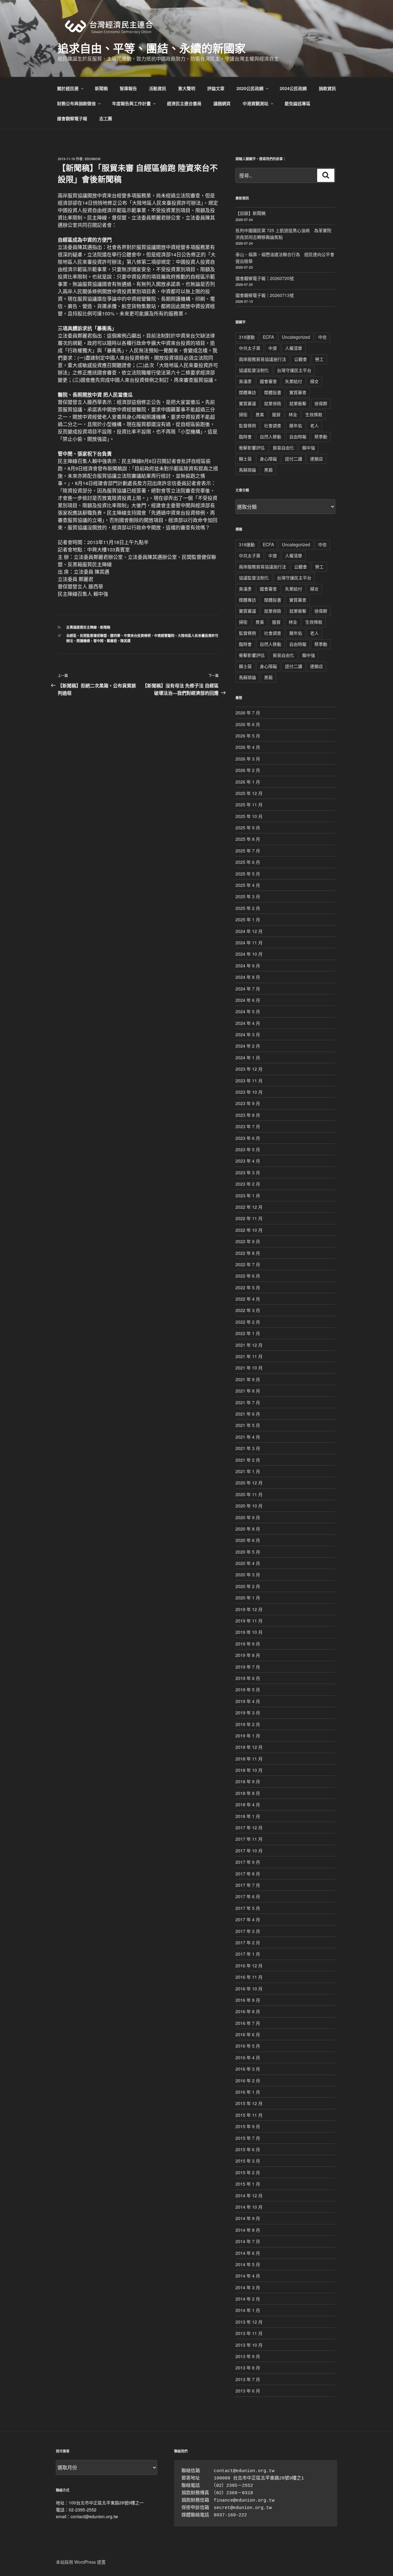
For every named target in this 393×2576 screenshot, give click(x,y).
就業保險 (273, 403)
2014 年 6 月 (248, 2253)
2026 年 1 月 (248, 782)
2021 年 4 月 (248, 1437)
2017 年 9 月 (248, 1862)
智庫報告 (128, 88)
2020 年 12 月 (249, 1483)
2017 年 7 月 (248, 1885)
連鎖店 (317, 459)
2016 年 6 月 (248, 2034)
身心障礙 (268, 459)
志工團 (106, 118)
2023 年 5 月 (248, 1149)
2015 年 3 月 (248, 2161)
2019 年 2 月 (248, 1724)
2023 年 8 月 (248, 1115)
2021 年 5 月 (248, 1425)
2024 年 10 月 (249, 954)
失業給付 (294, 381)
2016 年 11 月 (249, 1977)
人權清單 (294, 348)
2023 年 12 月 (249, 1069)
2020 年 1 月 (248, 1598)
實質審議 (247, 403)
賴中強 (309, 448)
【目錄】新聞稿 (251, 213)
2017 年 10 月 (249, 1851)
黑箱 (268, 470)
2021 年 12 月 (249, 1345)
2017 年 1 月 (248, 1954)
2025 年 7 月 (248, 851)
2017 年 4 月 (248, 1919)
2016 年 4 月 (248, 2057)
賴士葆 (245, 459)
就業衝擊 (298, 403)
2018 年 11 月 (249, 1759)
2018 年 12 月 (249, 1747)
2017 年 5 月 (248, 1908)
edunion (93, 159)
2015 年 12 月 (249, 2103)
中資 (273, 348)
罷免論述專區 (298, 103)
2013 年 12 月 (249, 2322)
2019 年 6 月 (248, 1678)
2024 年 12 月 (249, 931)
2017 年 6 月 (248, 1896)
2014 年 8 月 (248, 2230)
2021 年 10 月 (249, 1368)
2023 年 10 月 (249, 1092)
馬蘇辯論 (247, 470)
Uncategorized (296, 337)
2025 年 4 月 (248, 885)
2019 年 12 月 (249, 1609)
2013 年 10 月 (249, 2345)
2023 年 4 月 (248, 1161)
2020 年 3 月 (248, 1574)
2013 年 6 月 (248, 2391)
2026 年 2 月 (248, 770)
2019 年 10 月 (249, 1632)
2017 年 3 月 (248, 1931)
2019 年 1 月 (248, 1736)
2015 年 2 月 (248, 2172)
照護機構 (83, 641)
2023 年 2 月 (248, 1184)
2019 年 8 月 (248, 1655)
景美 (260, 414)
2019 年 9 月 (248, 1644)
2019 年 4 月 (248, 1701)
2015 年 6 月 (248, 2149)
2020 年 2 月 (248, 1586)
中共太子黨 (250, 348)
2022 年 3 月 (248, 1310)
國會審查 (268, 381)
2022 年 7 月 (248, 1264)
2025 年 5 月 (248, 874)
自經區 (71, 636)
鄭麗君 (112, 641)
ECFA (268, 337)
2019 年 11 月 (249, 1621)
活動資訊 (158, 88)
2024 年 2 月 (248, 1046)
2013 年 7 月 (248, 2379)
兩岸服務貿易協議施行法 (263, 359)
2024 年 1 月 (248, 1057)
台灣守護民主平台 (294, 370)
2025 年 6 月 (248, 862)
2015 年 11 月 (249, 2115)
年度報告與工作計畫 (131, 103)
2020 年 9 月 (248, 1517)
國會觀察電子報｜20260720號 (265, 278)
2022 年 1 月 (248, 1333)
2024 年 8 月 (248, 977)
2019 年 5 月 (248, 1689)
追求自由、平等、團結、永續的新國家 (152, 48)
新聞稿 (101, 88)
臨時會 (245, 437)
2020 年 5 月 (248, 1552)
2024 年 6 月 (248, 1000)
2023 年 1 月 (248, 1195)
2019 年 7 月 (248, 1667)
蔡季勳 (321, 437)
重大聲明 (187, 88)
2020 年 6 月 (248, 1540)
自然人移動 (270, 437)
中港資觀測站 (255, 103)
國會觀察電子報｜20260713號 (265, 295)
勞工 (319, 359)
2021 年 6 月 (248, 1414)
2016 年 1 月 (248, 2092)
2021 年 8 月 (248, 1391)
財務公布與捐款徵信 (76, 103)
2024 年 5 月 (248, 1011)
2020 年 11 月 (249, 1494)
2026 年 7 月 (248, 713)
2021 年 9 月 (248, 1379)
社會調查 (273, 425)
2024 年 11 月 (249, 942)
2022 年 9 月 (248, 1241)
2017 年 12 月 (249, 1827)
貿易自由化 (283, 448)
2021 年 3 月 (248, 1448)
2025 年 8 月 (248, 839)
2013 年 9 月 (248, 2356)
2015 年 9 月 (248, 2126)
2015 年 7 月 (248, 2138)
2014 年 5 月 (248, 2264)
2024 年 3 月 (248, 1034)
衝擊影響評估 (252, 448)
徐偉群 (321, 403)
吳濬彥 (245, 381)
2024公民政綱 (293, 88)
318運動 (247, 337)
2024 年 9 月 (248, 966)
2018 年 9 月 (248, 1781)
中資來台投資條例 (137, 636)
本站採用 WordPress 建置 (81, 2562)
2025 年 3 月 (248, 896)
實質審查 (298, 392)
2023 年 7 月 (248, 1126)
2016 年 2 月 (248, 2080)
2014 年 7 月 (248, 2241)
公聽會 (301, 359)
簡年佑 (296, 425)
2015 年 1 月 (248, 2184)
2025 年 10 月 (249, 816)
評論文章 (216, 88)
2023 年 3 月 (248, 1172)
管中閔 (98, 641)
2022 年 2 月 (248, 1322)
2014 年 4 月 (248, 2276)
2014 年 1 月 (248, 2310)
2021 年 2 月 (248, 1460)
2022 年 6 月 (248, 1276)
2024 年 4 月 (248, 1023)
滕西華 (115, 636)
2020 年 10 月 (249, 1506)
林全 (293, 414)
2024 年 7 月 (248, 989)
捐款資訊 (327, 88)
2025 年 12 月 (249, 793)
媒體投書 (273, 392)
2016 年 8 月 (248, 2011)
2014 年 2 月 (248, 2299)
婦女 (314, 381)
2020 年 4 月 (248, 1563)
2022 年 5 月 (248, 1287)
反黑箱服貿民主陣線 (82, 627)
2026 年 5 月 (248, 736)
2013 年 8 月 (248, 2368)
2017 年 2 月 (248, 1942)
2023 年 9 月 (248, 1103)
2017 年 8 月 (248, 1874)
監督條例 (247, 425)
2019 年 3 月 (248, 1713)
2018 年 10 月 (249, 1770)
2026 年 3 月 (248, 759)
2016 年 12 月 (249, 1966)
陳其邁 (125, 641)
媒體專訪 (247, 392)
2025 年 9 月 (248, 828)
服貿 (276, 414)
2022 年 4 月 (248, 1299)
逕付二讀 (294, 459)
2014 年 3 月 (248, 2287)
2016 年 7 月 (248, 2023)
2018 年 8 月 (248, 1793)
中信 (322, 337)
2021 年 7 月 (248, 1402)
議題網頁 (222, 103)
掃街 (243, 414)
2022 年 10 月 (249, 1230)
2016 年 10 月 (249, 1989)
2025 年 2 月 (248, 908)
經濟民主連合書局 (184, 103)
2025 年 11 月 (249, 804)
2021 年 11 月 (249, 1356)
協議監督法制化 (254, 370)
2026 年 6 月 (248, 724)
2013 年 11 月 (249, 2333)
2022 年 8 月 (248, 1253)
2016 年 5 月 (248, 2046)
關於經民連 (68, 88)
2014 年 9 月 (248, 2218)
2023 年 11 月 (249, 1081)
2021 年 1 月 (248, 1471)
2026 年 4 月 (248, 747)
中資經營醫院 (164, 636)
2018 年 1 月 (248, 1816)
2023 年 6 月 (248, 1138)
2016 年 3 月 (248, 2069)
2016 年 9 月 (248, 2000)
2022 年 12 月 (249, 1207)
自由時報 (298, 437)
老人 (314, 425)
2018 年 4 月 (248, 1804)
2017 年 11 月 (249, 1839)
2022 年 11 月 (249, 1218)
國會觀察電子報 (72, 118)
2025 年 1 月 (248, 919)
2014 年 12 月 (249, 2195)
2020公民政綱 (250, 88)
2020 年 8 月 (248, 1529)
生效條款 (314, 414)
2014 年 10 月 (249, 2207)
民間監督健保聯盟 (93, 636)
